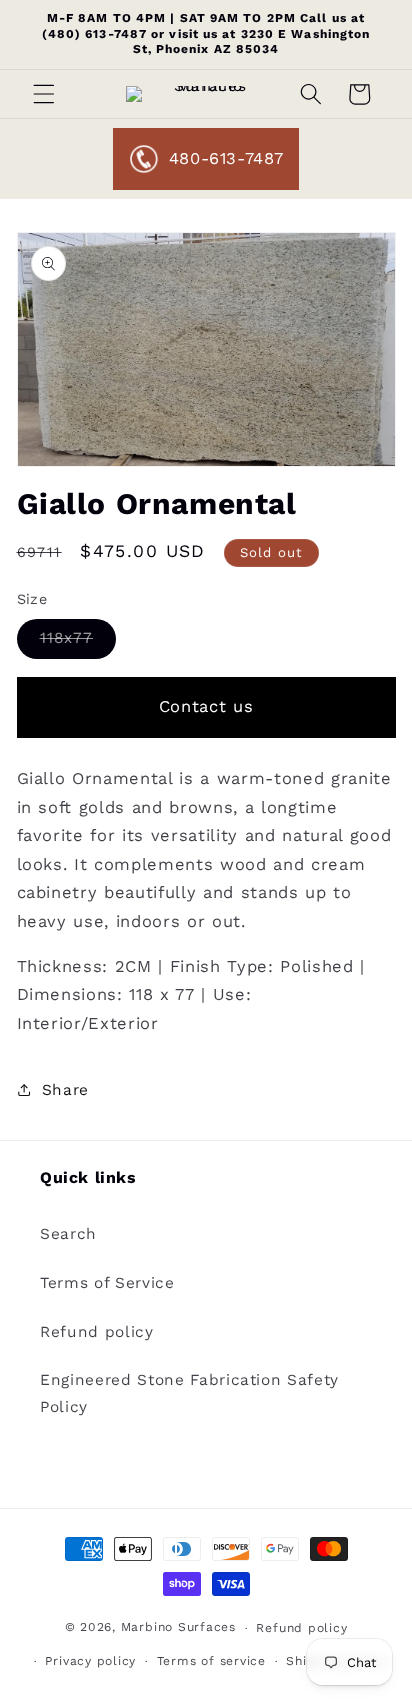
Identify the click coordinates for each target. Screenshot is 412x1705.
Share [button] (65, 1090)
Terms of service (211, 1661)
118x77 (78, 643)
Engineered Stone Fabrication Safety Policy (189, 1393)
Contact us (206, 706)
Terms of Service (107, 1283)
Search (68, 1234)
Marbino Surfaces (178, 1628)
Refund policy (97, 1332)
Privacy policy (90, 1661)
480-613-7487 (226, 158)
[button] (44, 94)
